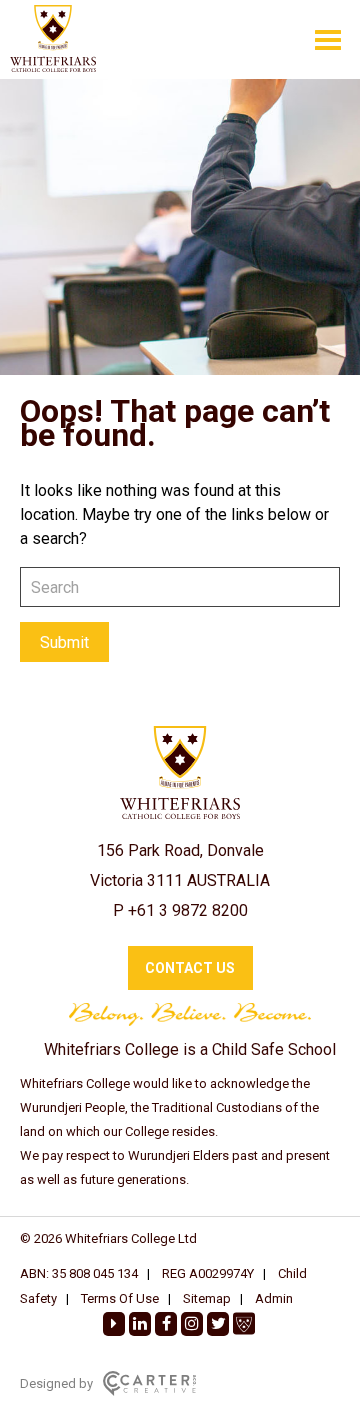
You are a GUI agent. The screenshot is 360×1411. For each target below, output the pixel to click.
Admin (274, 1298)
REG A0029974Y (208, 1273)
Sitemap (207, 1298)
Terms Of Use (120, 1298)
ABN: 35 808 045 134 (79, 1273)
